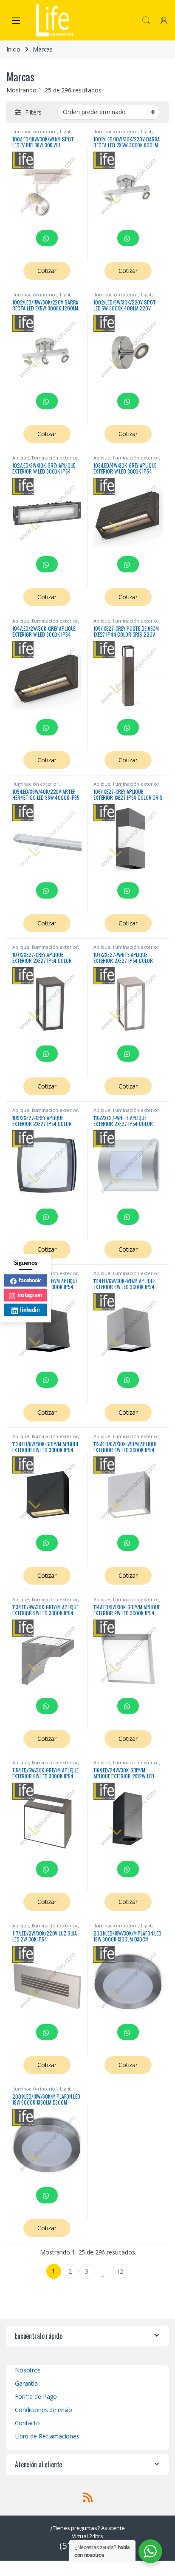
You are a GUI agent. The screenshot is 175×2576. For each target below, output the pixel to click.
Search (146, 20)
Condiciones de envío (44, 2410)
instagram (30, 1295)
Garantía (26, 2383)
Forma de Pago (36, 2397)
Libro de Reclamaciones (47, 2436)
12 (120, 2271)
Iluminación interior (35, 131)
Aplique (21, 458)
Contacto (27, 2423)
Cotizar (47, 271)
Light (65, 131)
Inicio (13, 49)
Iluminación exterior (55, 458)
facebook (30, 1280)
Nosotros (28, 2370)
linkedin (30, 1310)
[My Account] (164, 20)
